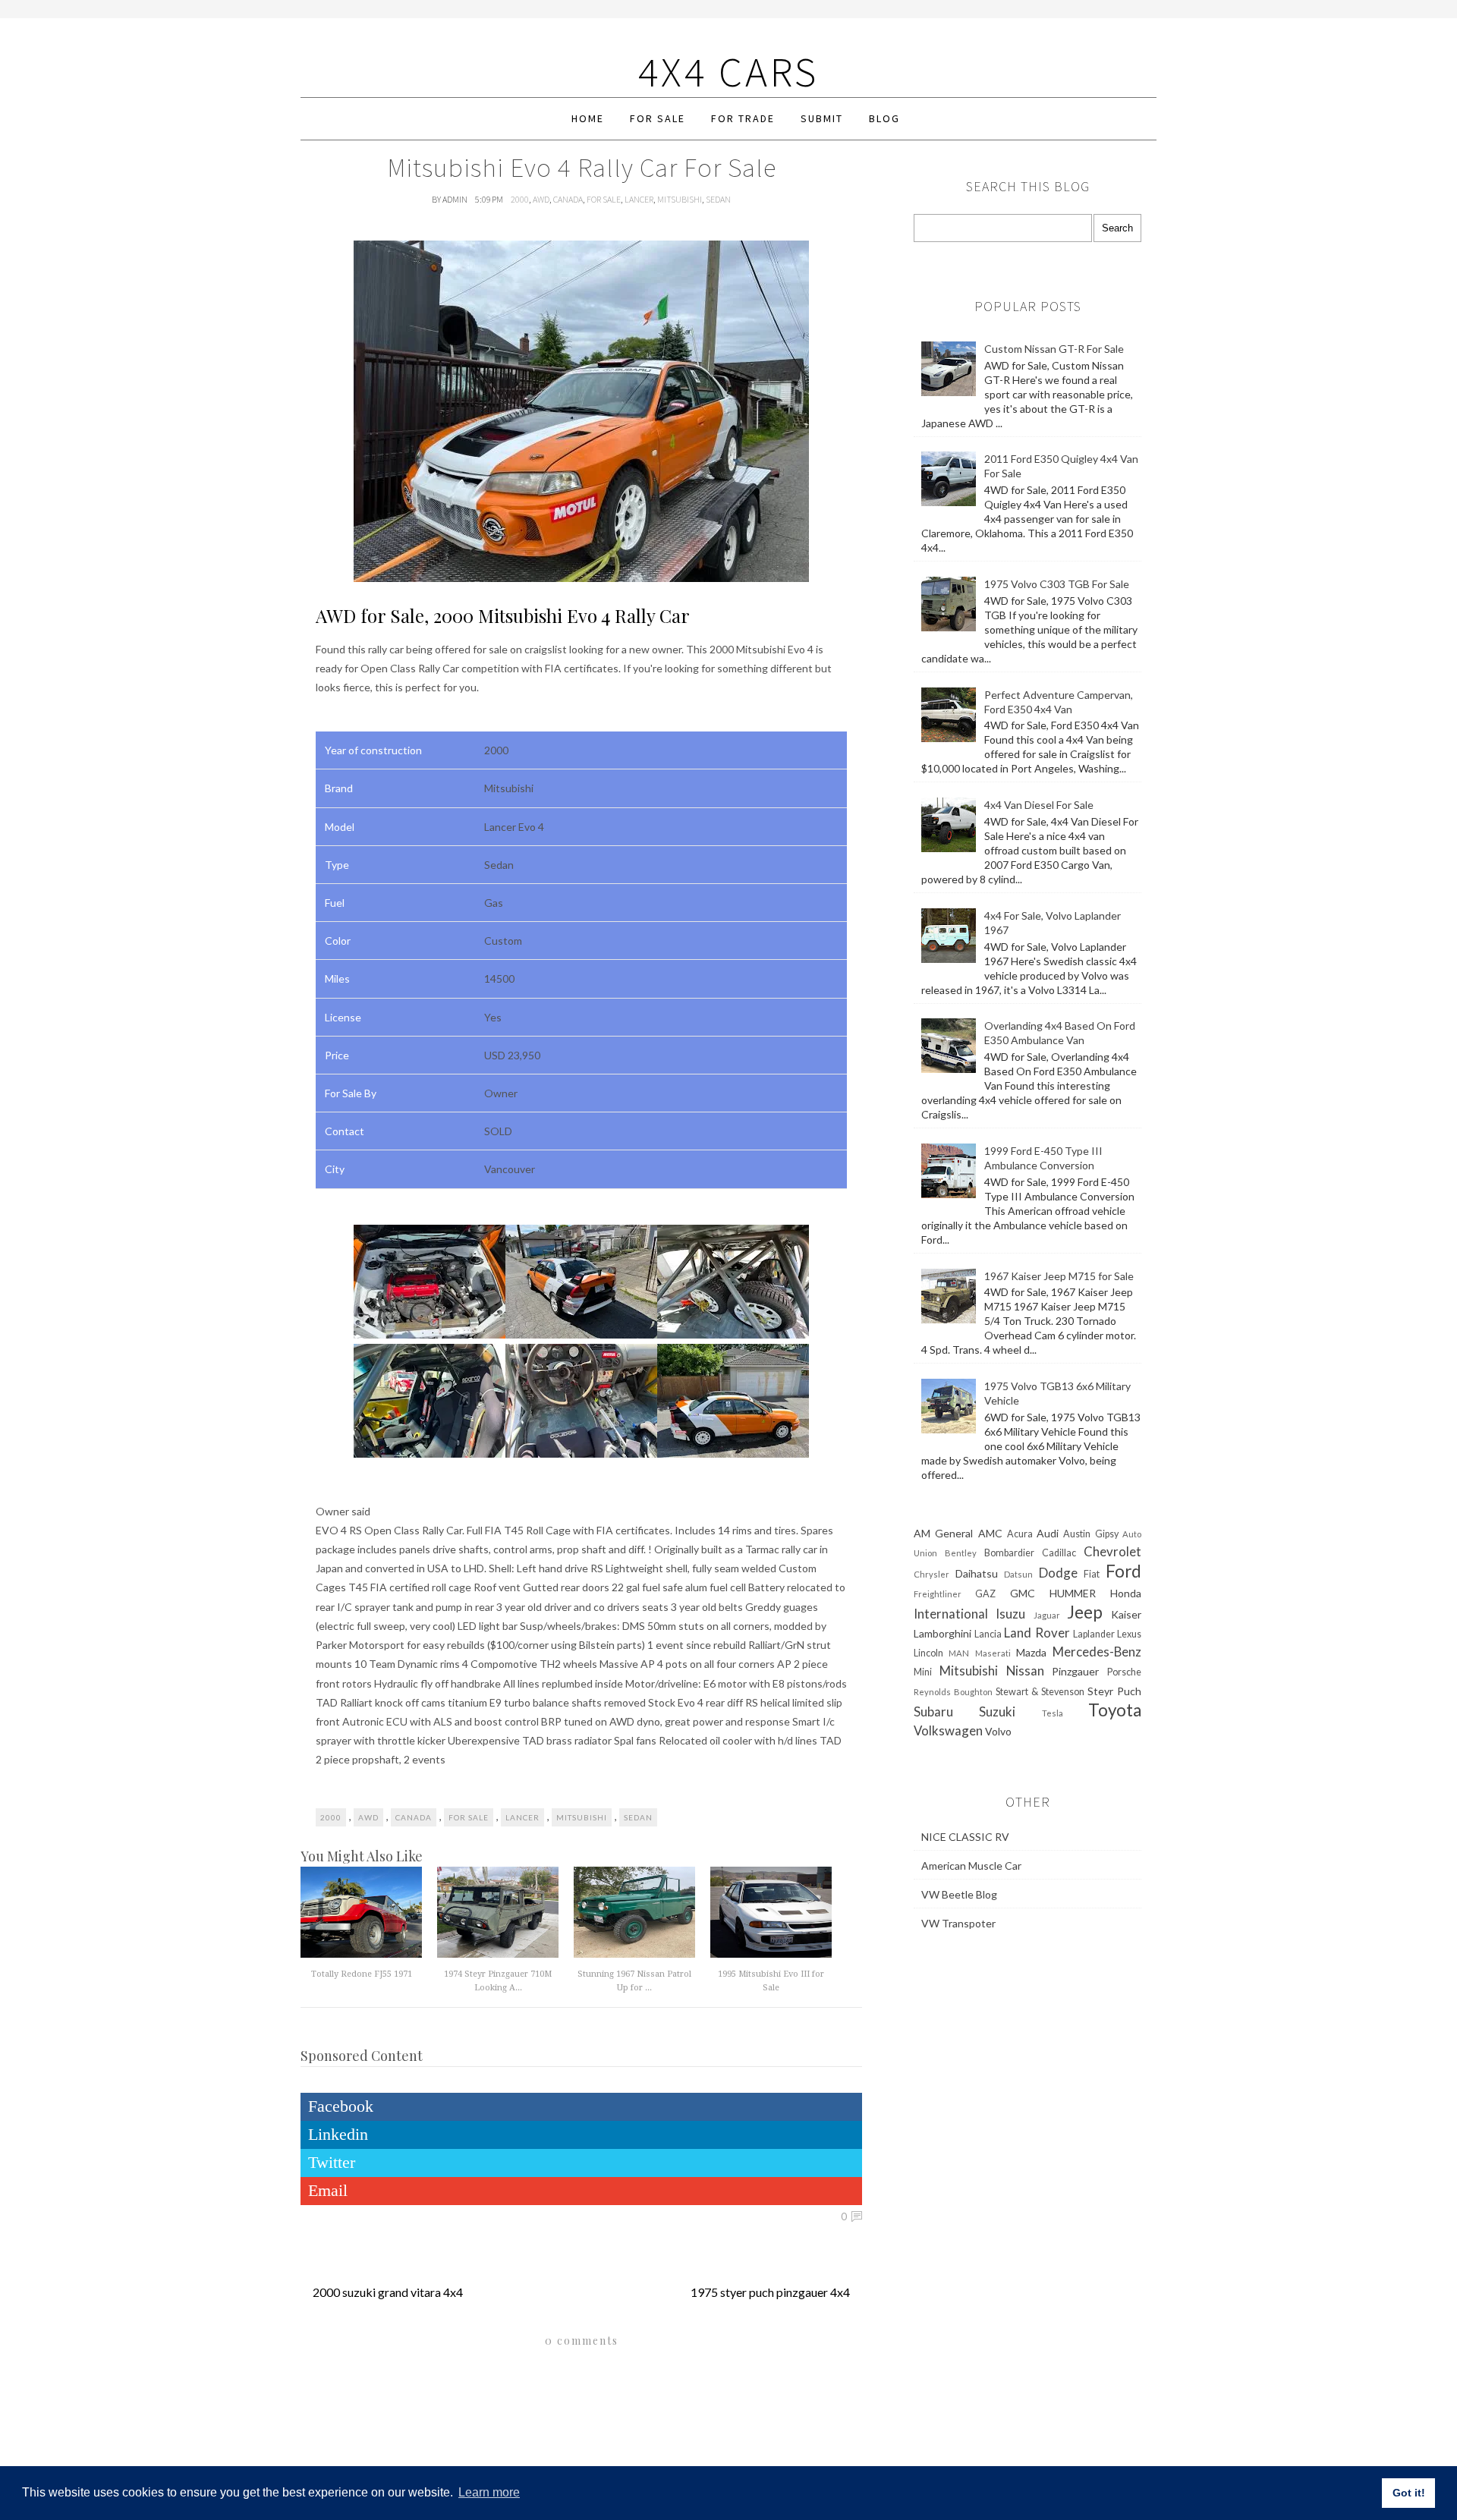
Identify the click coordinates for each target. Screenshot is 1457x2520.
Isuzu (1010, 1614)
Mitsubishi (680, 199)
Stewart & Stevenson (1040, 1692)
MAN (959, 1653)
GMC (1023, 1593)
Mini (923, 1672)
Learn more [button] (489, 2492)
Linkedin (338, 2134)
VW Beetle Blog (959, 1894)
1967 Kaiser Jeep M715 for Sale (1059, 1276)
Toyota (1115, 1710)
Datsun (1018, 1574)
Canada (568, 199)
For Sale (658, 118)
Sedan (718, 199)
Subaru (933, 1711)
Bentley (961, 1553)
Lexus (1129, 1634)
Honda (1126, 1593)
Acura (1020, 1534)
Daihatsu (977, 1573)
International (951, 1614)
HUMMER (1073, 1593)
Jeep (1085, 1612)
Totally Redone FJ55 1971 (362, 1974)
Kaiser (1126, 1614)
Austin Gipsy (1090, 1534)
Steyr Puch (1114, 1691)
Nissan (1025, 1671)
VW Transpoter (958, 1923)
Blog (884, 118)
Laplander (1094, 1634)
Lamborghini (942, 1633)
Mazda (1031, 1652)
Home (588, 118)
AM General (943, 1533)
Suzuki (997, 1711)
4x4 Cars (728, 72)
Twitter (332, 2162)
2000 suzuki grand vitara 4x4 (388, 2292)
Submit (822, 118)
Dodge (1058, 1573)
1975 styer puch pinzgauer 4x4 (770, 2292)
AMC (990, 1533)
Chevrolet (1112, 1551)
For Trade (743, 118)
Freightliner (938, 1594)
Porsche (1124, 1672)
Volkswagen (948, 1730)
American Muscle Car (971, 1866)
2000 (520, 199)
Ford (1123, 1571)
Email (328, 2190)
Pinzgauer (1075, 1671)
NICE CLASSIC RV (965, 1837)
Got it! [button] (1409, 2493)
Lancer (639, 199)
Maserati (993, 1653)
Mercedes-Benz (1097, 1652)
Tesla (1053, 1713)
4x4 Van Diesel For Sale (1039, 805)
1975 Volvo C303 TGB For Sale (1057, 584)
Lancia (988, 1634)
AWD (541, 199)
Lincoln (928, 1653)
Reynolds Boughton (953, 1692)
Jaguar (1047, 1615)
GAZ (985, 1594)
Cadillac (1059, 1553)
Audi (1048, 1533)
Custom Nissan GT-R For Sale (1054, 349)
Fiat (1092, 1574)
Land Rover (1037, 1633)
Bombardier (1009, 1553)
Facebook (341, 2106)
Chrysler (931, 1574)
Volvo (998, 1731)
